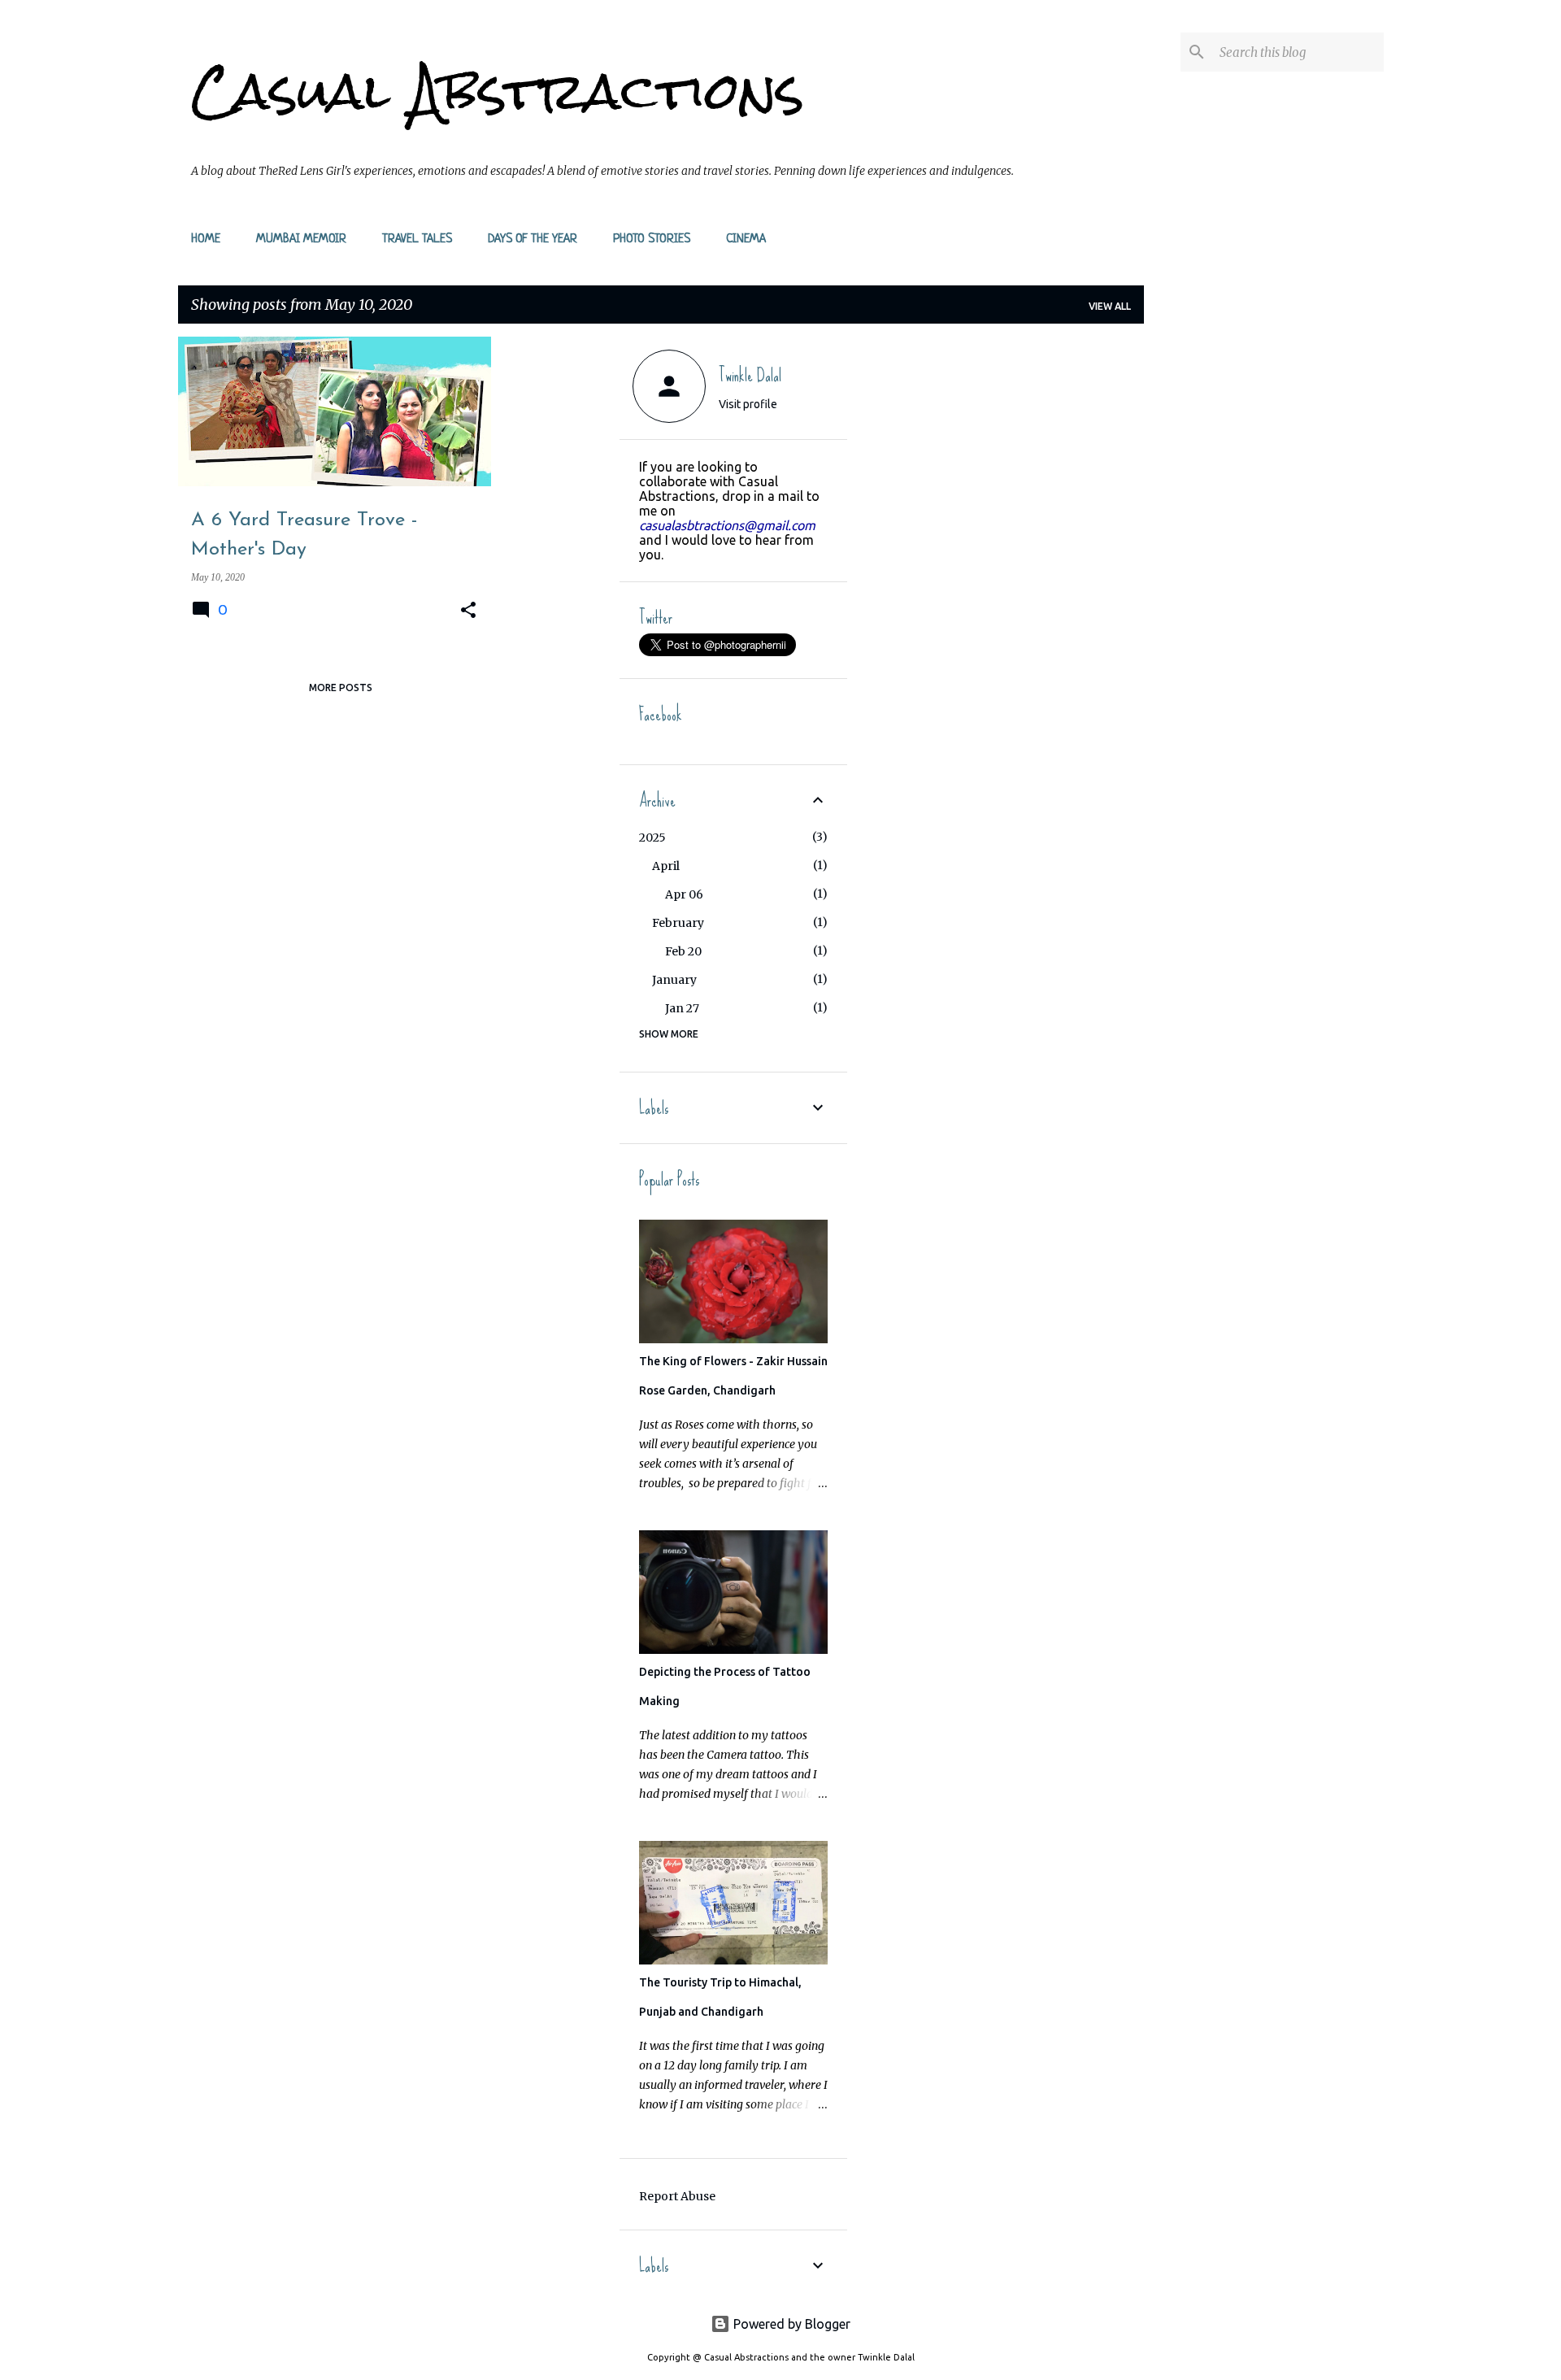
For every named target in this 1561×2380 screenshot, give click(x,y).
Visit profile (748, 404)
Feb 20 (683, 951)
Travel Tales (417, 239)
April (666, 866)
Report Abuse (677, 2196)
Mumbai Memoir (301, 239)
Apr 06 (684, 894)
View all (1110, 306)
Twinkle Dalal (750, 375)
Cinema (746, 239)
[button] (468, 611)
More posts (341, 687)
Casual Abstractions (498, 91)
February (678, 923)
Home (206, 239)
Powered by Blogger (790, 2324)
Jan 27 (682, 1008)
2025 (652, 838)
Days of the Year (533, 239)
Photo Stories (652, 239)
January (674, 980)
